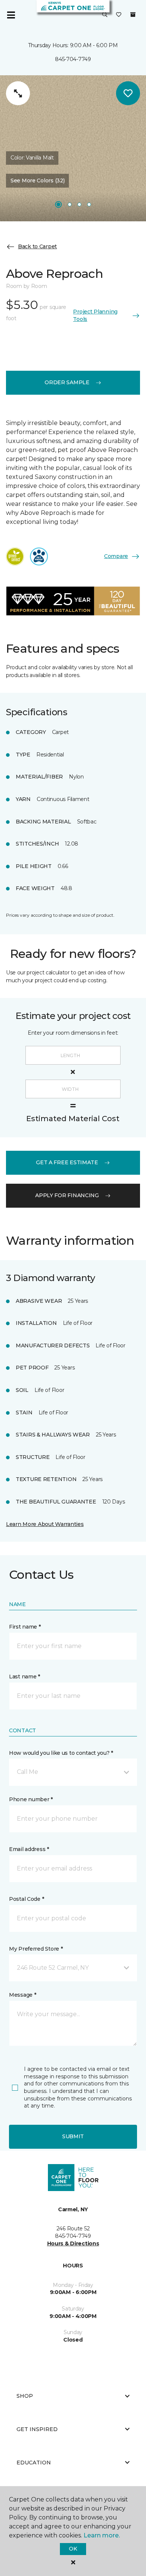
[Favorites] (119, 15)
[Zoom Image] (18, 93)
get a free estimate (67, 1162)
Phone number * (31, 1799)
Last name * (25, 1677)
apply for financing (67, 1195)
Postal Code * (26, 1899)
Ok (73, 2549)
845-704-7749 (73, 59)
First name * (25, 1627)
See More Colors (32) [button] (37, 180)
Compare (116, 556)
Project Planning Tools (95, 315)
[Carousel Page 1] (58, 204)
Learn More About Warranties (45, 1524)
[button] (105, 15)
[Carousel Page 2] (70, 204)
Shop (25, 2396)
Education (34, 2463)
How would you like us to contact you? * (61, 1753)
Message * (22, 1995)
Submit (73, 2136)
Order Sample (67, 382)
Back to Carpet (37, 246)
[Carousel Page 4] (89, 204)
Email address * (29, 1849)
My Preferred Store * (36, 1949)
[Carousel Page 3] (79, 204)
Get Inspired (37, 2429)
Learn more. (102, 2535)
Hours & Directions (73, 2243)
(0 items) (133, 15)
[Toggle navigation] (11, 15)
